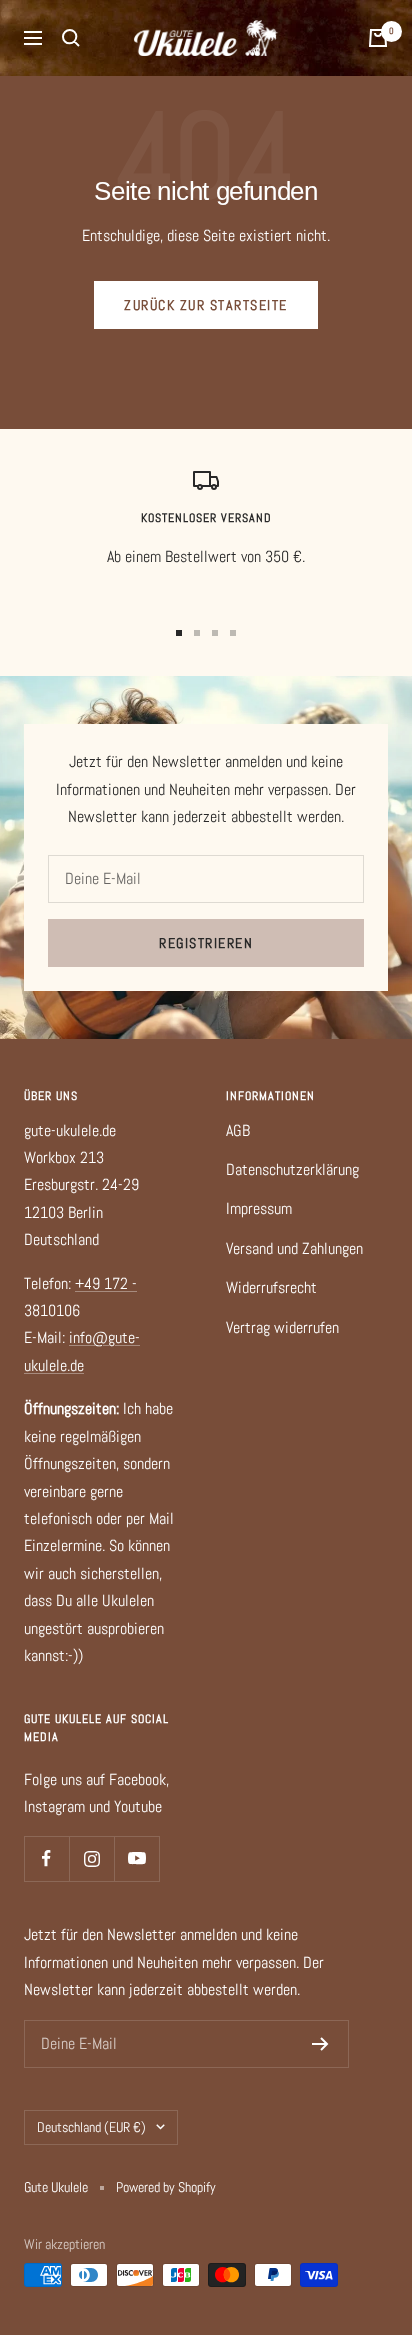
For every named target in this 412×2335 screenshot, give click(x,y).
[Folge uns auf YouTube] (136, 1858)
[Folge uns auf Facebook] (46, 1858)
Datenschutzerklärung (292, 1169)
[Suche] (71, 38)
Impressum (259, 1208)
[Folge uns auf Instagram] (91, 1858)
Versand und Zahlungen (294, 1248)
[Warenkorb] (378, 38)
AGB (238, 1130)
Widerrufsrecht (271, 1287)
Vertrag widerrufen (282, 1327)
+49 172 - (106, 1283)
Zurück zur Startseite (206, 305)
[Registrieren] (320, 2044)
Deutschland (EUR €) (91, 2127)
